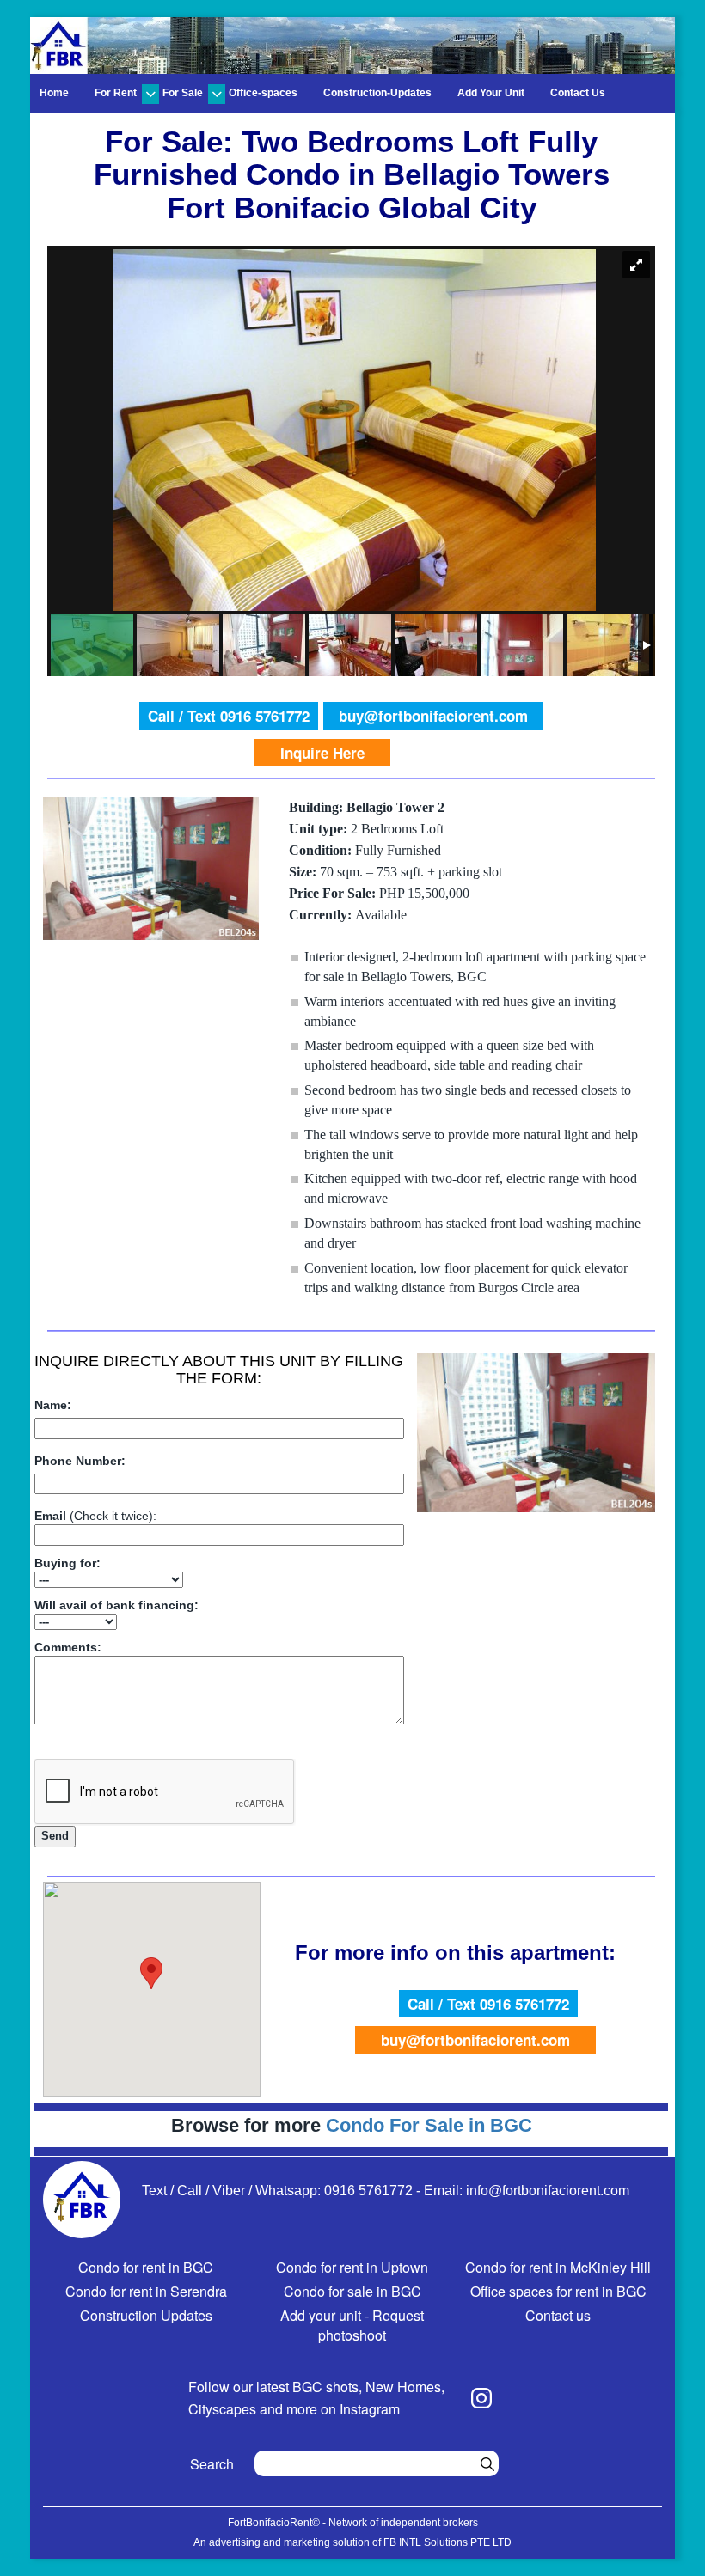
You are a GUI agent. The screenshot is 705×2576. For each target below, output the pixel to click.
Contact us (558, 2315)
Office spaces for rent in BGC (558, 2291)
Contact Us (578, 93)
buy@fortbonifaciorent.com (433, 716)
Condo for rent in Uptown (352, 2267)
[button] (151, 1973)
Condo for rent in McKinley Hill (558, 2267)
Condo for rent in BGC (146, 2267)
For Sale (183, 93)
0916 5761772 (368, 2191)
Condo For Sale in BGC (429, 2125)
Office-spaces (263, 93)
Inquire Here (322, 753)
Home (54, 93)
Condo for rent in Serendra (146, 2291)
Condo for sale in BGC (352, 2291)
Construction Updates (146, 2315)
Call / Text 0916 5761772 (229, 716)
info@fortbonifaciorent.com (548, 2191)
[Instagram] (481, 2398)
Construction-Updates (377, 93)
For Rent (116, 93)
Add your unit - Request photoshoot (352, 2325)
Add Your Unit (491, 93)
